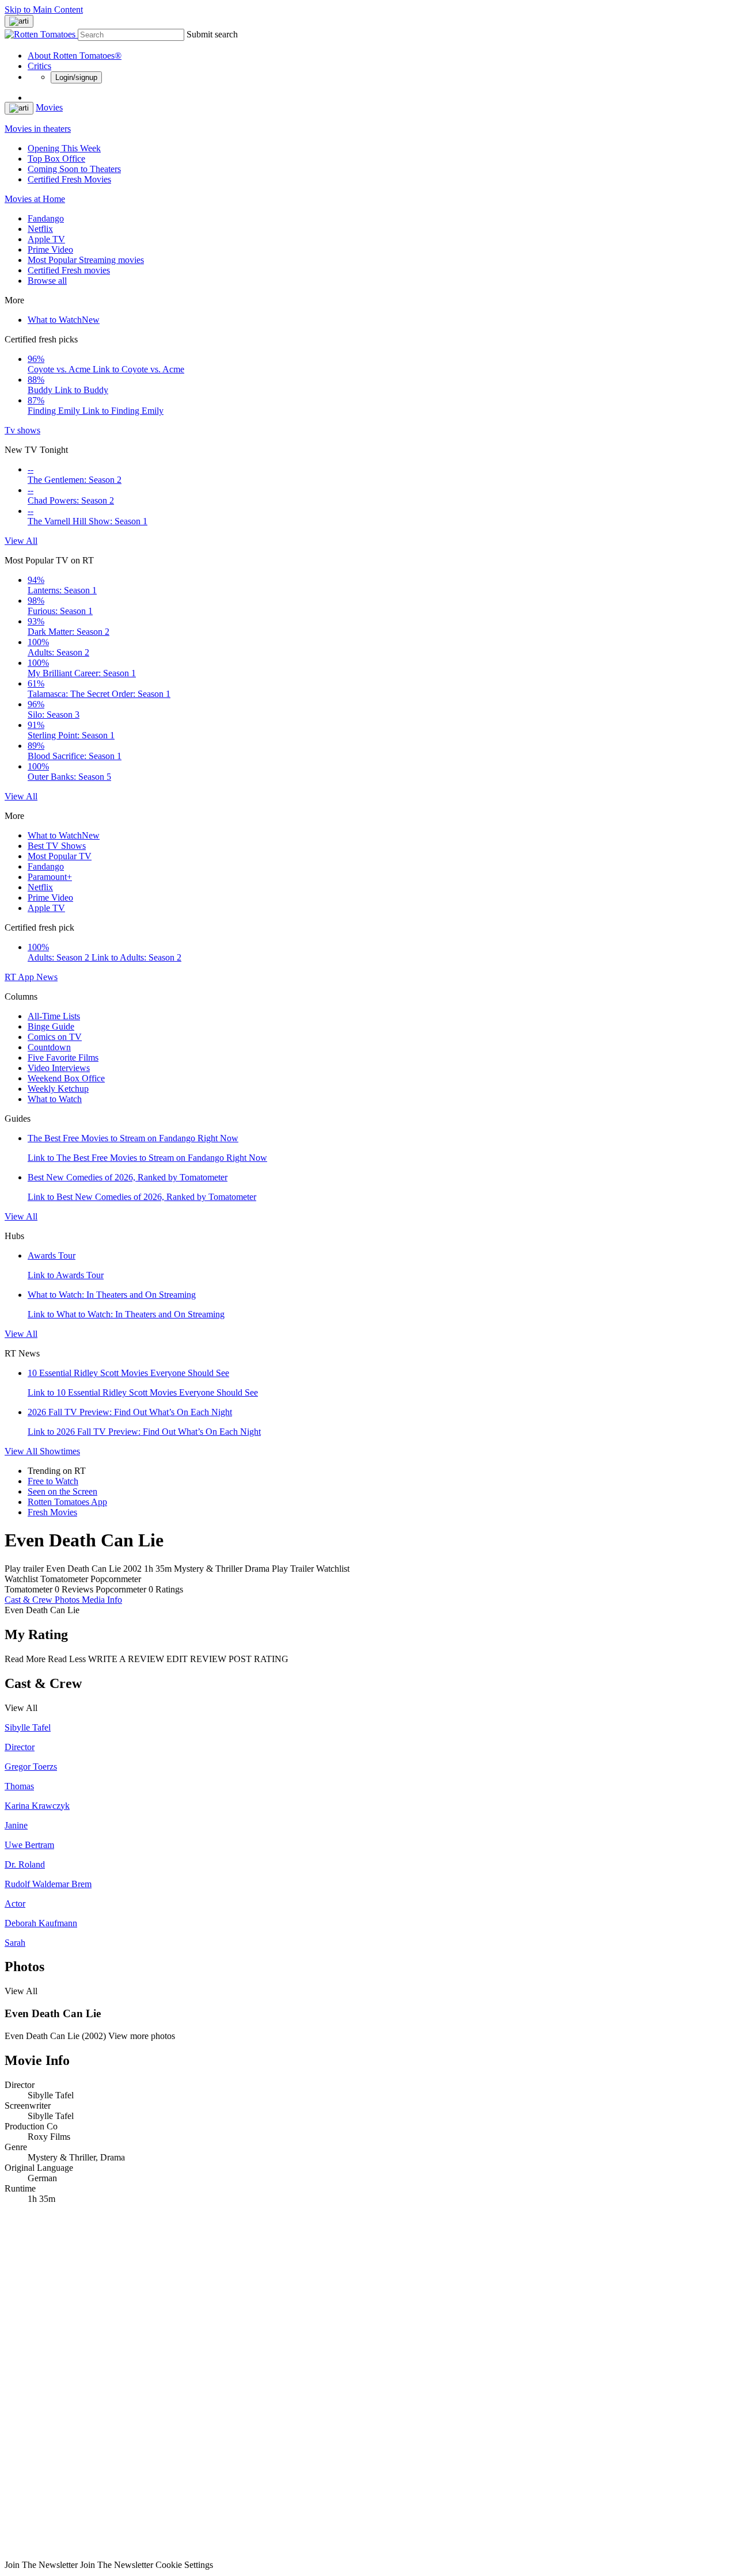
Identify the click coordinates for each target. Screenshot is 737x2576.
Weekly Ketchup (58, 1089)
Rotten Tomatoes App (67, 1502)
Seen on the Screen (62, 1491)
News (47, 977)
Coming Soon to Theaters (74, 169)
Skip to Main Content (44, 9)
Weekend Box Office (66, 1078)
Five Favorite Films (63, 1058)
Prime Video (50, 249)
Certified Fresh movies (69, 270)
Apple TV (46, 239)
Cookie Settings (184, 2565)
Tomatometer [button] (29, 1589)
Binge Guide (51, 1026)
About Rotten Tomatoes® (75, 56)
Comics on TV (55, 1037)
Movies (49, 107)
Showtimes (60, 1451)
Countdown (49, 1047)
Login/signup (76, 77)
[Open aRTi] (19, 21)
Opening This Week (64, 148)
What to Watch (64, 320)
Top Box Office (56, 159)
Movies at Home (35, 199)
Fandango (46, 218)
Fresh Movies (52, 1512)
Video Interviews (59, 1068)
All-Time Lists (54, 1016)
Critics (39, 66)
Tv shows (22, 430)
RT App (20, 977)
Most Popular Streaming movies (86, 260)
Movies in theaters (38, 129)
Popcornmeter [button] (121, 1589)
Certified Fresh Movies (69, 179)
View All (21, 541)
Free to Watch (53, 1481)
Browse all (47, 281)
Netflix (40, 229)
